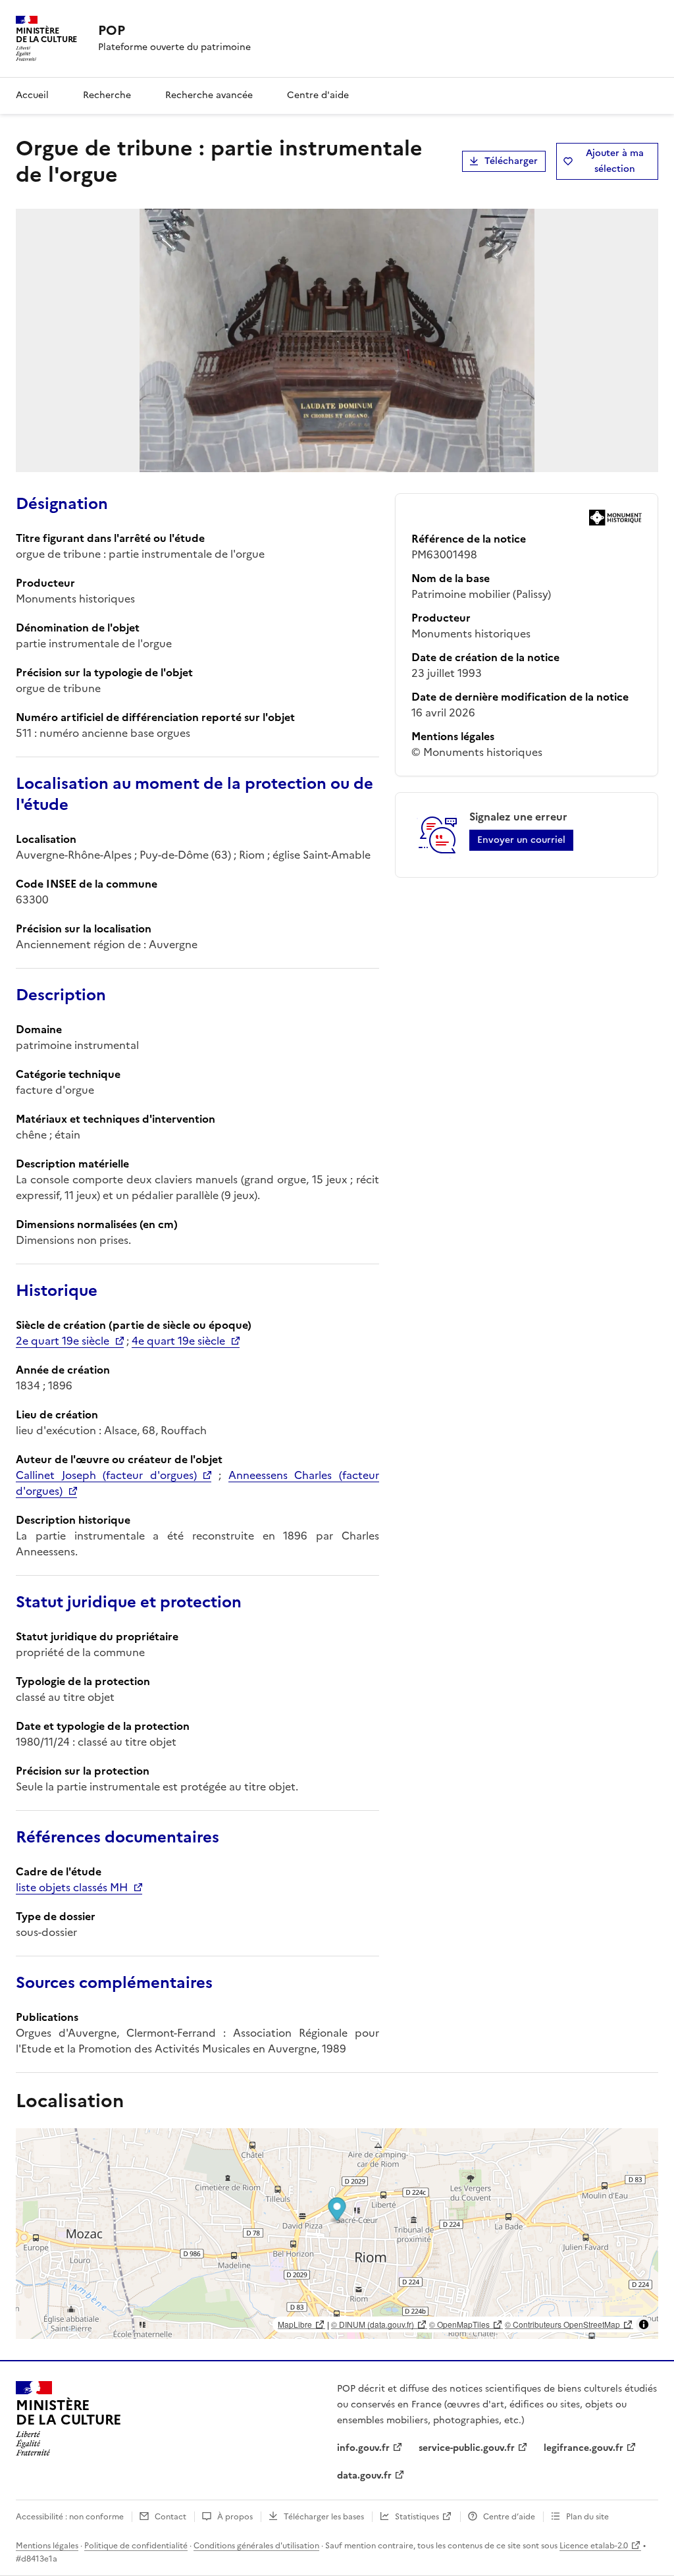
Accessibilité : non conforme (70, 2517)
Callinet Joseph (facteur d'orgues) (106, 1475)
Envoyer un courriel (521, 840)
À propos (235, 2517)
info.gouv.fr (363, 2448)
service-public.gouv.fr (467, 2448)
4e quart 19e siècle (178, 1341)
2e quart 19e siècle (63, 1341)
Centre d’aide (509, 2517)
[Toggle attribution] (644, 2324)
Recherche (107, 95)
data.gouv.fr (364, 2476)
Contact (170, 2517)
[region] (337, 2234)
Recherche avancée (209, 95)
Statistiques (417, 2517)
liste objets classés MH (72, 1887)
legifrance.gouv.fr (583, 2448)
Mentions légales (47, 2546)
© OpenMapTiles (459, 2324)
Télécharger (511, 161)
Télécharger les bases (324, 2517)
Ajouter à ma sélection (615, 161)
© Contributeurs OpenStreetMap (562, 2324)
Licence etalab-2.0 (594, 2546)
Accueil (32, 95)
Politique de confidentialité (136, 2546)
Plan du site (587, 2517)
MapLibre (295, 2324)
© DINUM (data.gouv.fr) (373, 2324)
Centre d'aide (318, 95)
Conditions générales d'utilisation (256, 2546)
